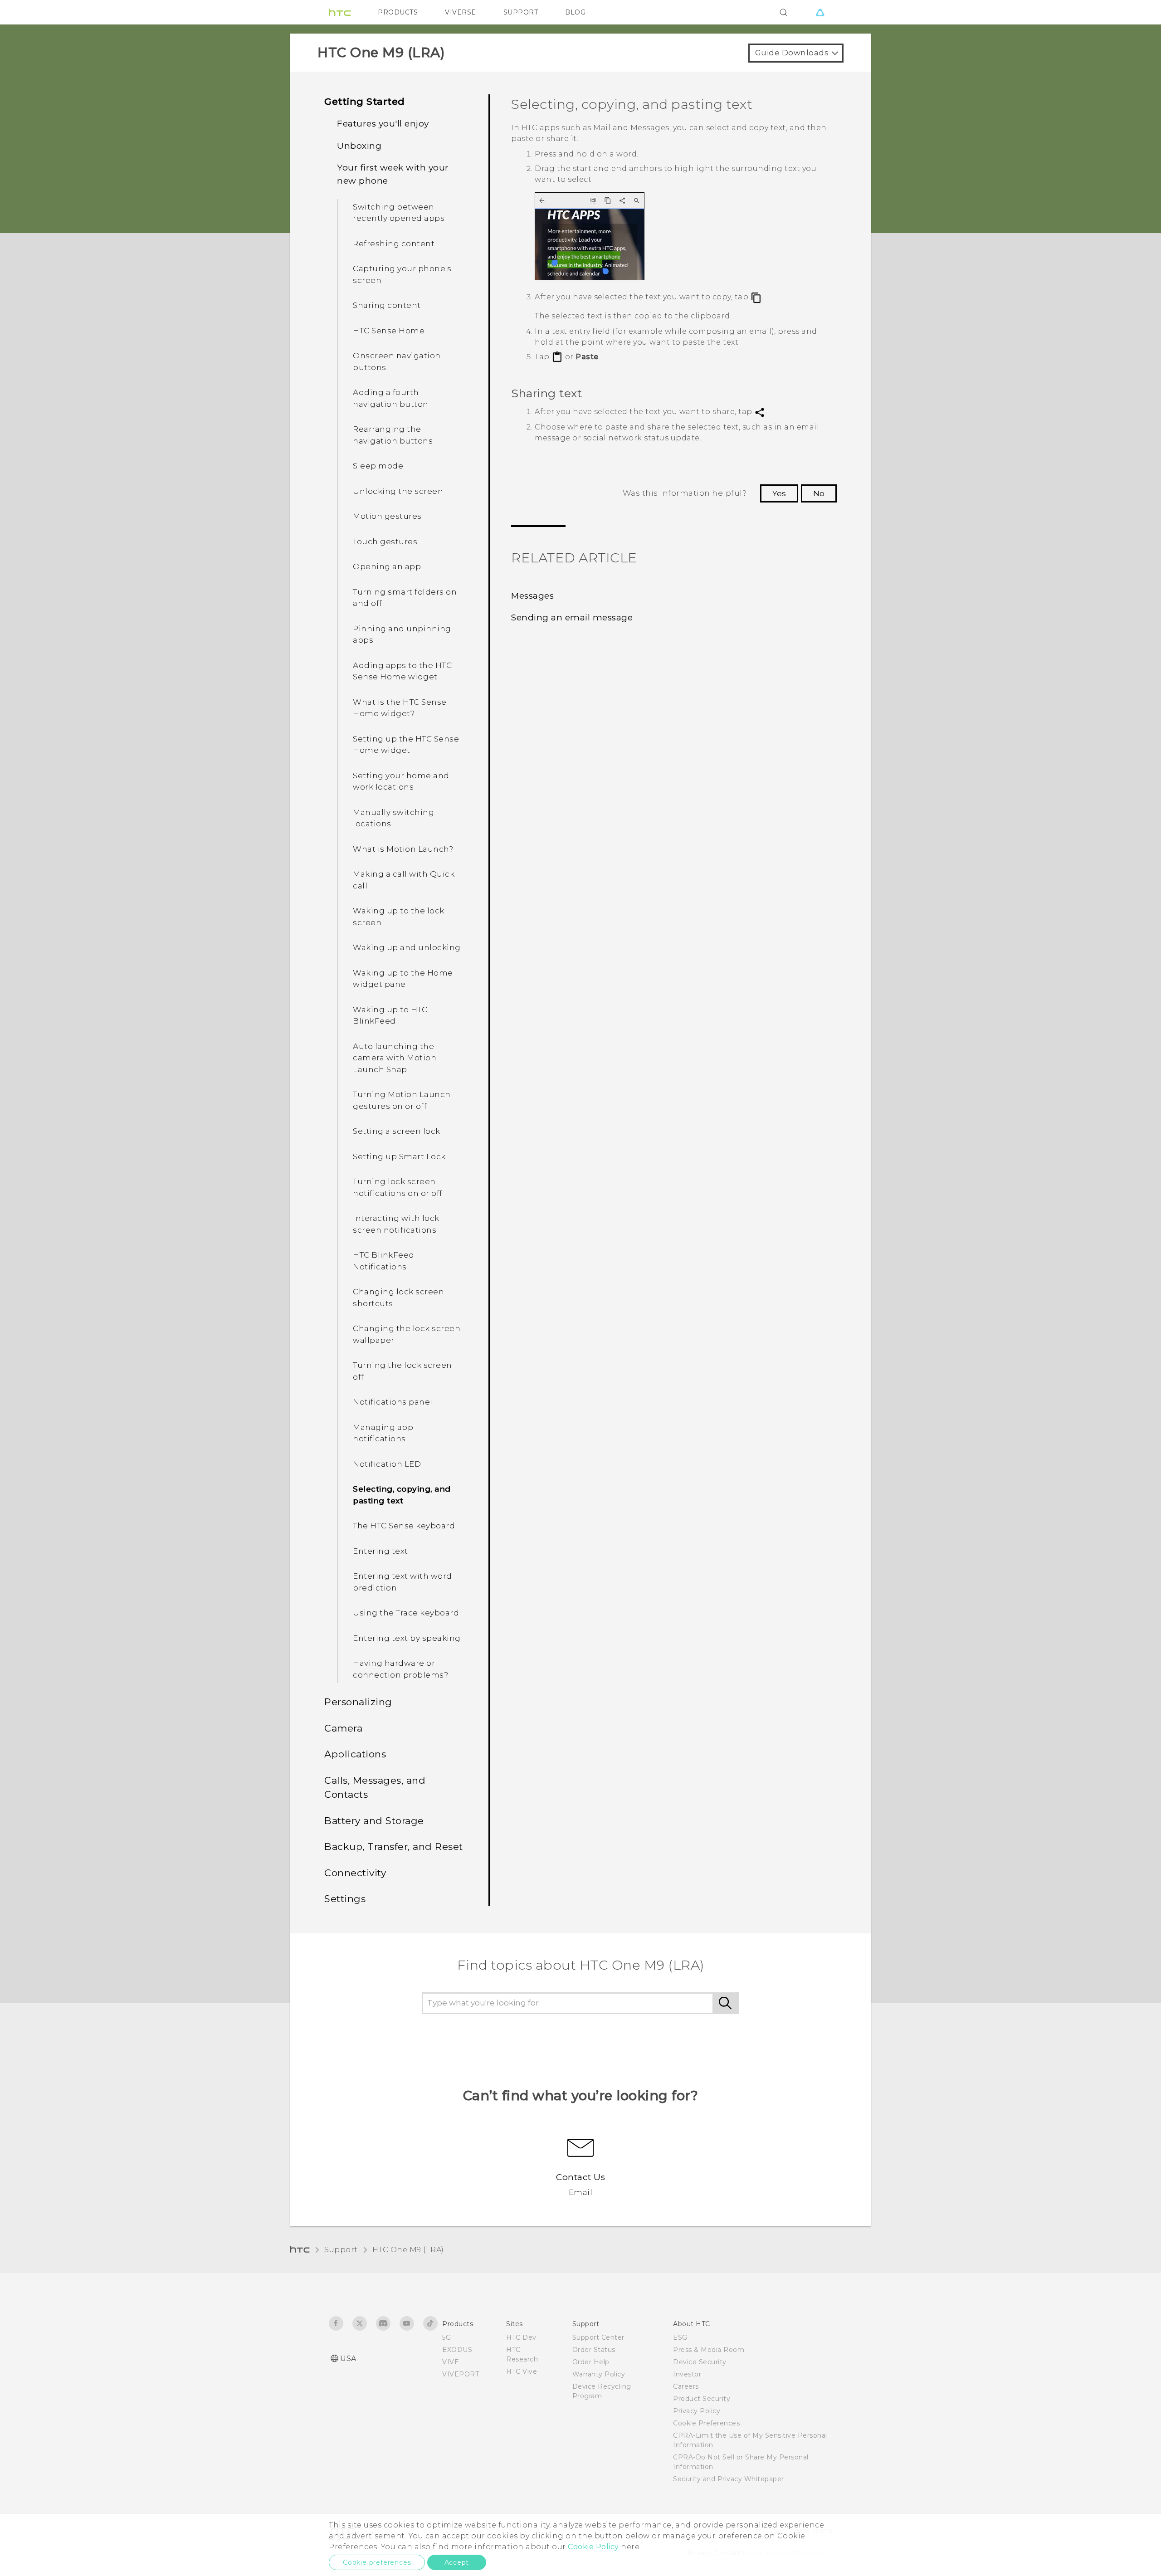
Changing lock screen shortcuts (398, 1298)
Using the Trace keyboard (406, 1613)
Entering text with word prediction (402, 1582)
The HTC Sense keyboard (404, 1526)
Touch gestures (385, 542)
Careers (686, 2386)
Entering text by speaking (407, 1638)
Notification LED (387, 1464)
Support (341, 2250)
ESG (680, 2337)
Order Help (591, 2362)
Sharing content (387, 305)
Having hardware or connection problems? (400, 1669)
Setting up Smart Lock (399, 1156)
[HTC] (340, 12)
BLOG (575, 12)
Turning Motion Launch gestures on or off (402, 1100)
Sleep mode (378, 466)
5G (446, 2337)
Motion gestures (387, 516)
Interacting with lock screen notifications (396, 1224)
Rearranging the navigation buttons (393, 435)
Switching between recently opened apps (399, 213)
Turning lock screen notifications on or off (398, 1187)
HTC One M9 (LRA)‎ (408, 2250)
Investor (687, 2374)
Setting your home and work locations (401, 781)
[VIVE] (820, 12)
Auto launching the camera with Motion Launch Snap (395, 1058)
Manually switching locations (393, 818)
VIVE (451, 2362)
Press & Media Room (709, 2350)
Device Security (700, 2362)
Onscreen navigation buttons (397, 361)
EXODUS (457, 2350)
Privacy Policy (697, 2411)
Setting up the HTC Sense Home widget (406, 745)
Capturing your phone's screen (402, 274)
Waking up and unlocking (407, 947)
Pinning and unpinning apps (402, 634)
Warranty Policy (599, 2374)
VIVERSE (461, 12)
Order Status (594, 2350)
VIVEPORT (461, 2374)
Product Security (702, 2399)
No (819, 493)
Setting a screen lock (397, 1131)
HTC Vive (522, 2371)
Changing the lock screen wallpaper (407, 1334)
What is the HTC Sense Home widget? (400, 708)
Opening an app (387, 566)
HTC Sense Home (389, 331)
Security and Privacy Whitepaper (729, 2479)
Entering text (380, 1551)
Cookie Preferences (706, 2423)
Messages (532, 596)
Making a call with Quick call (404, 880)
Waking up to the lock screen (399, 917)
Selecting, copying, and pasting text (402, 1495)
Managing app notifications (383, 1433)
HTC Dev (521, 2337)
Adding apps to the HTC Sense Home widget (402, 671)
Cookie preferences (377, 2562)
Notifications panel (393, 1402)
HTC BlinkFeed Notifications (384, 1261)
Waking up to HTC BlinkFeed (390, 1015)
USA (348, 2359)
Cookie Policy (593, 2547)
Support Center (598, 2337)
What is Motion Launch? (403, 849)
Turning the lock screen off (402, 1371)
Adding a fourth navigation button (391, 398)
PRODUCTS (398, 12)
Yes (779, 493)
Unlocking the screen (398, 491)
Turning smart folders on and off (405, 598)
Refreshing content (394, 244)
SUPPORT (521, 12)
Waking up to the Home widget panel (403, 979)
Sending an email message (572, 617)
